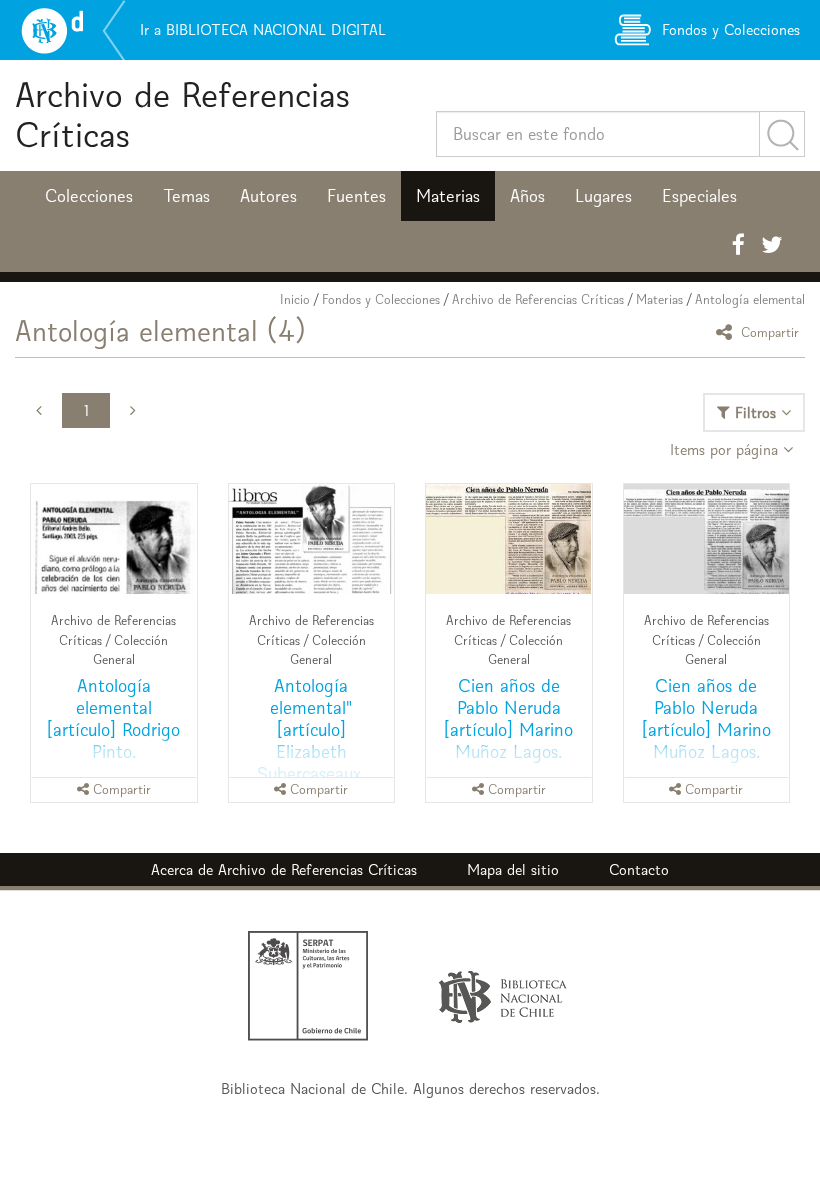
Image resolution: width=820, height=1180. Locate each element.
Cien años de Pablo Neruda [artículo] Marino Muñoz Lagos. (508, 718)
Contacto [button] (639, 869)
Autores (268, 196)
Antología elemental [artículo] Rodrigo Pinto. (113, 718)
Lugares (603, 196)
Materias (448, 196)
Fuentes (356, 196)
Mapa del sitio (513, 869)
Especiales (699, 196)
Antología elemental (750, 299)
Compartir (768, 331)
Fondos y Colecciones (381, 299)
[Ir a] (509, 539)
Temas (186, 196)
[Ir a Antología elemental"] (312, 539)
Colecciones (89, 196)
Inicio (295, 299)
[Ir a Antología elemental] (114, 539)
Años (527, 196)
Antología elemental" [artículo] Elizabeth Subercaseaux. (311, 729)
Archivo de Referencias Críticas (182, 114)
